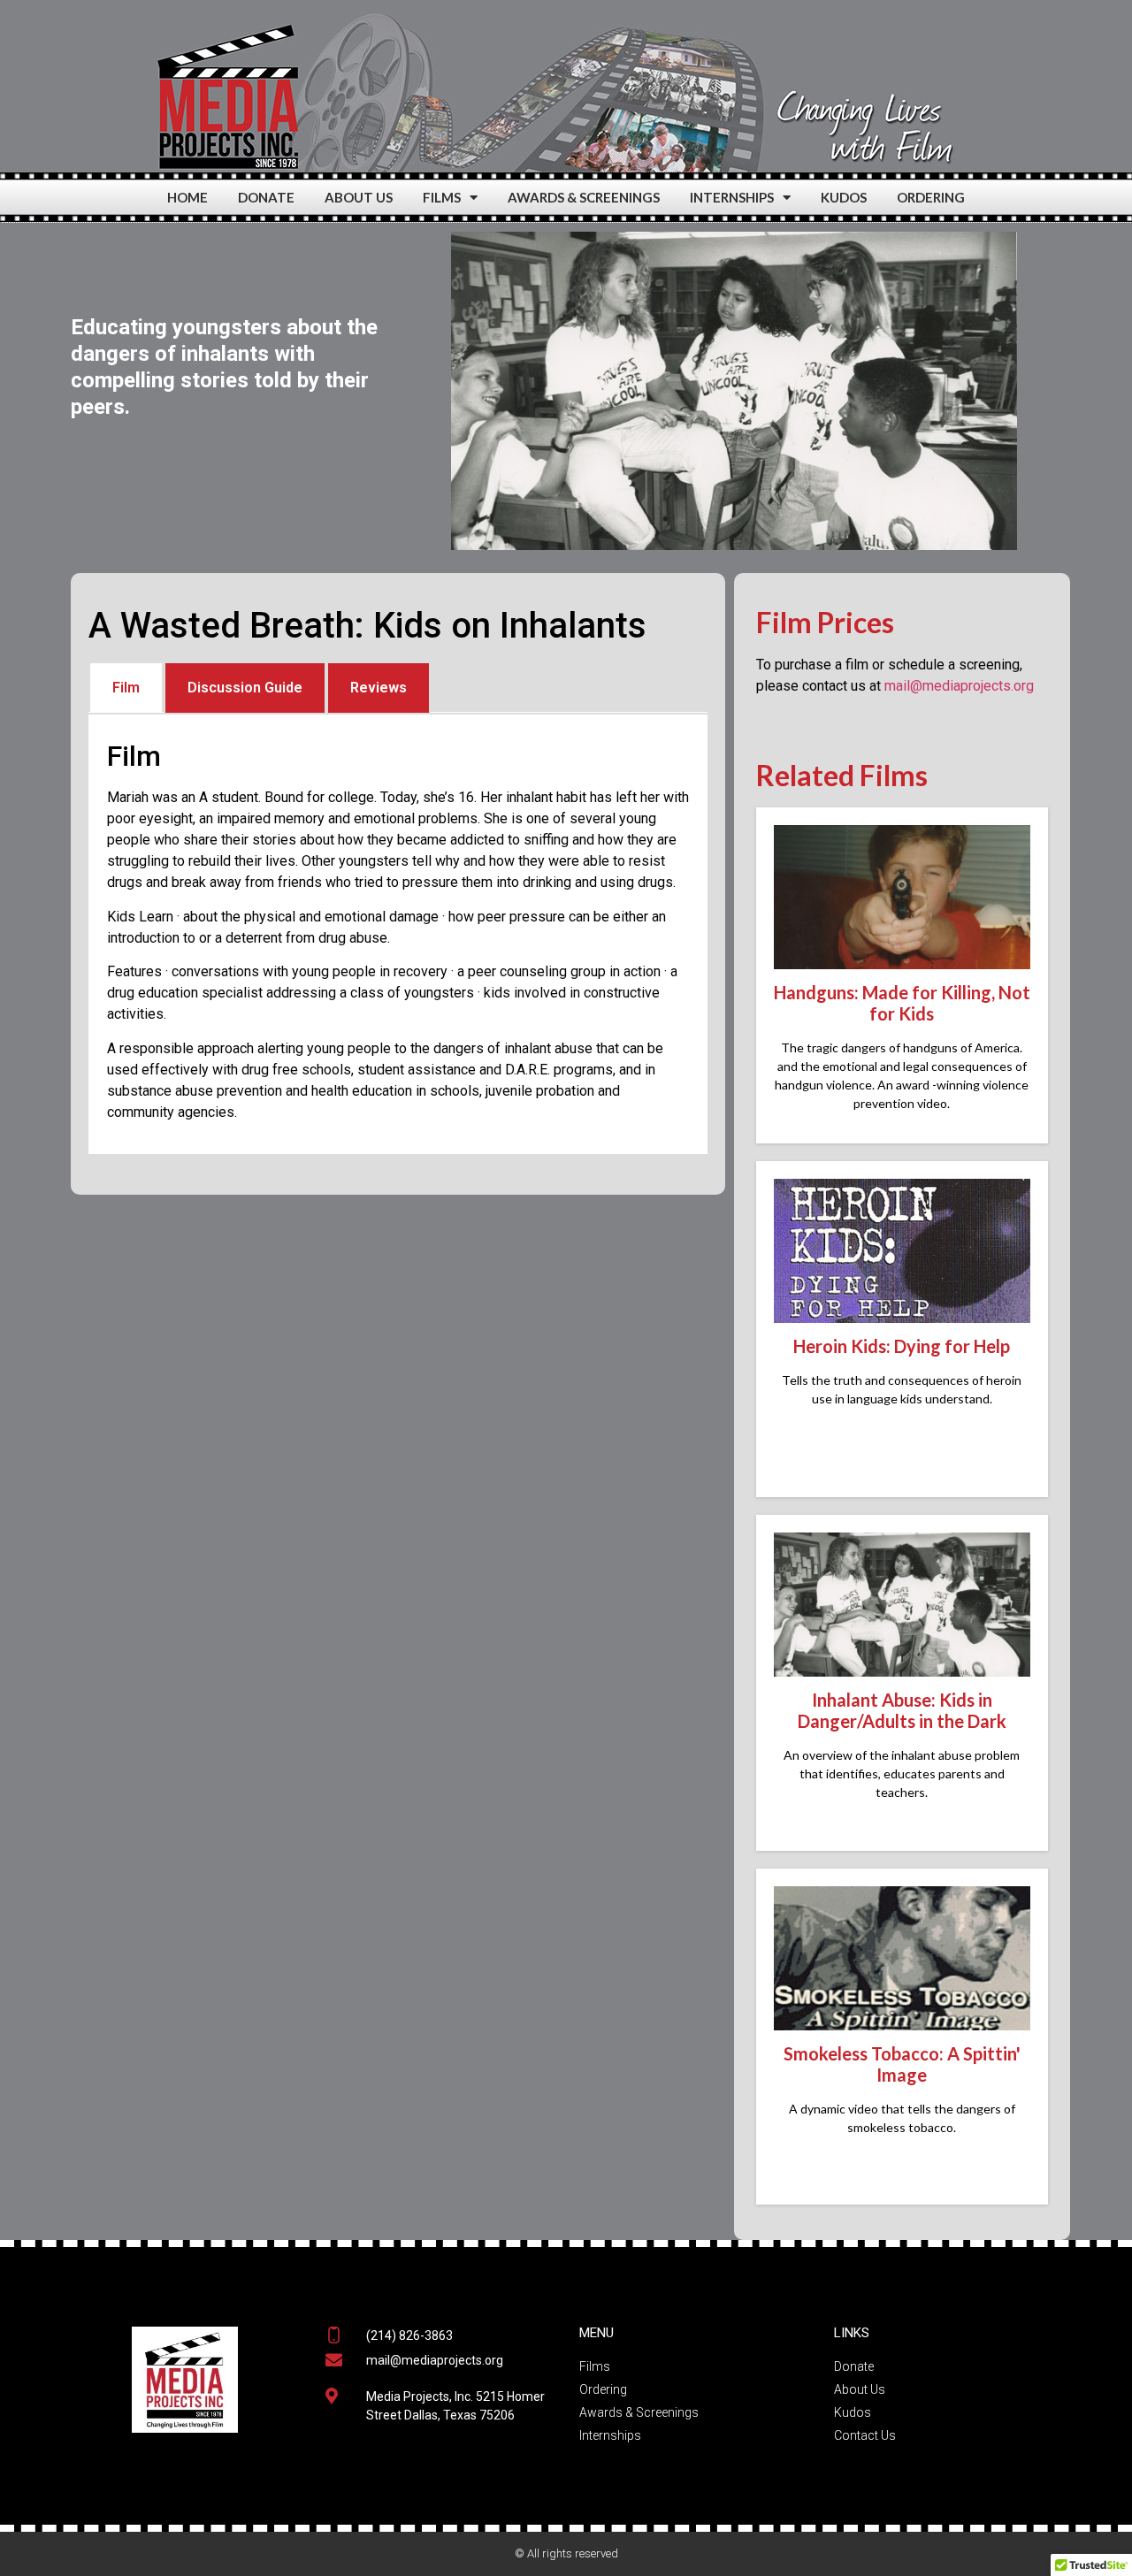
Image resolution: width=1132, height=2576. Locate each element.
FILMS (442, 197)
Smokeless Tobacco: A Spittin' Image (902, 2064)
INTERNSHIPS (732, 197)
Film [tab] (126, 688)
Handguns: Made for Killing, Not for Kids (902, 1003)
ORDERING (931, 197)
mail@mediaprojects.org (959, 686)
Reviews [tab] (379, 688)
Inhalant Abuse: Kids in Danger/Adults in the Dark (902, 1710)
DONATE (266, 197)
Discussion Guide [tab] (245, 688)
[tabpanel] (398, 934)
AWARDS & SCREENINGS (584, 197)
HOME (187, 197)
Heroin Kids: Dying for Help (902, 1346)
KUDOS (844, 197)
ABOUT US (359, 197)
